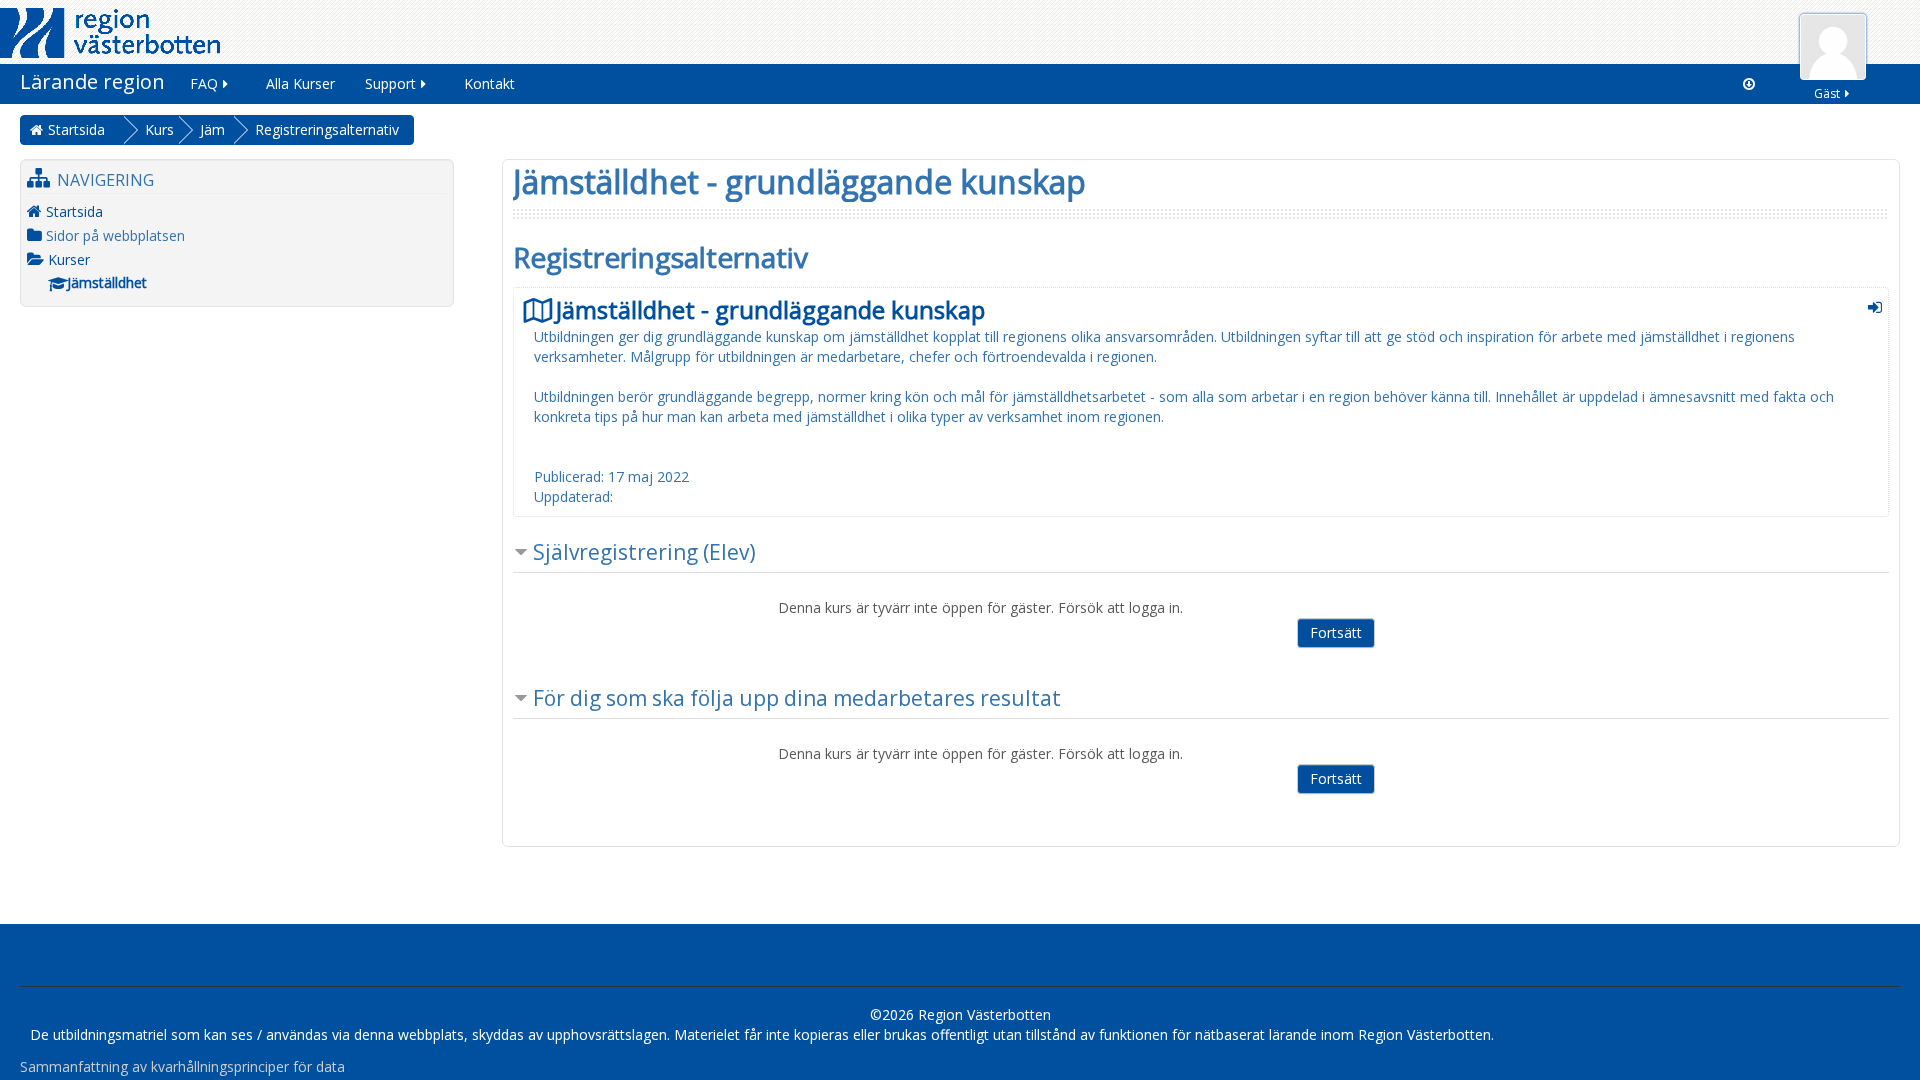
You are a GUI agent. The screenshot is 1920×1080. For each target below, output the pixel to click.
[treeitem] (237, 211)
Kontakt (489, 83)
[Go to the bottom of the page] (1749, 84)
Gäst (1827, 93)
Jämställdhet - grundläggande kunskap (770, 310)
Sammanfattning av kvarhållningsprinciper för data (182, 1066)
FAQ (204, 83)
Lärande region (92, 81)
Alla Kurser (300, 83)
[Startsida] (110, 31)
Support (390, 83)
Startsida (74, 211)
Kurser (69, 259)
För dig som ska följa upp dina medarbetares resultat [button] (797, 698)
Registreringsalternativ (327, 129)
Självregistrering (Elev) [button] (644, 552)
